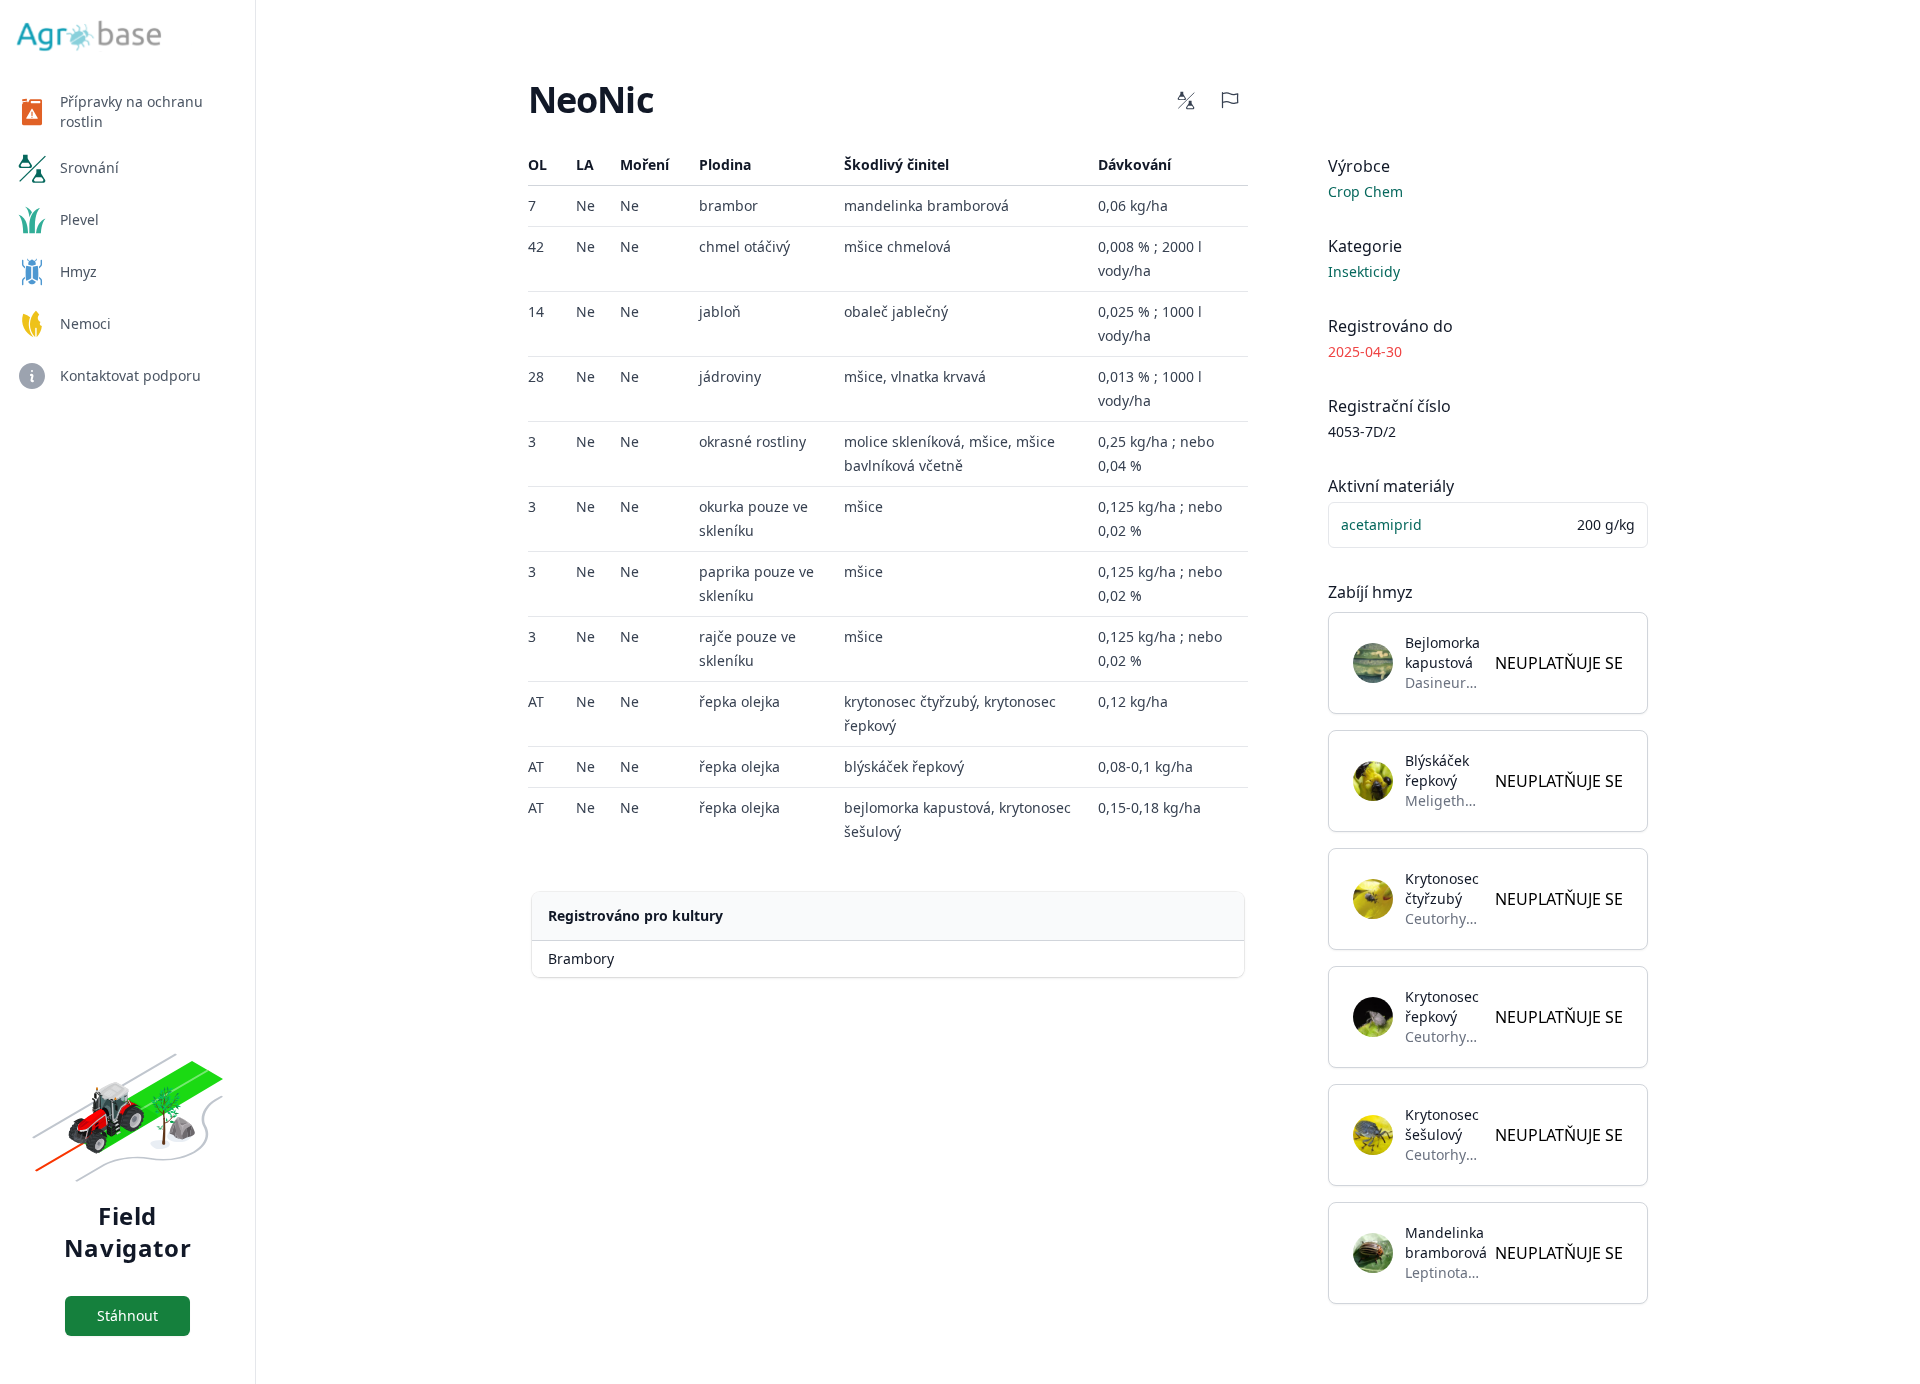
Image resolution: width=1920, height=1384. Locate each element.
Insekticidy (1364, 271)
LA (585, 164)
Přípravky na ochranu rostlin (131, 111)
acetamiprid (1381, 524)
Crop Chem (1365, 191)
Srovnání (89, 167)
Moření (644, 164)
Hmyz (78, 271)
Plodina (725, 164)
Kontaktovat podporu (130, 375)
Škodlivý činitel (896, 164)
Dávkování (1134, 164)
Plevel (79, 219)
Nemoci (85, 323)
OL (537, 164)
